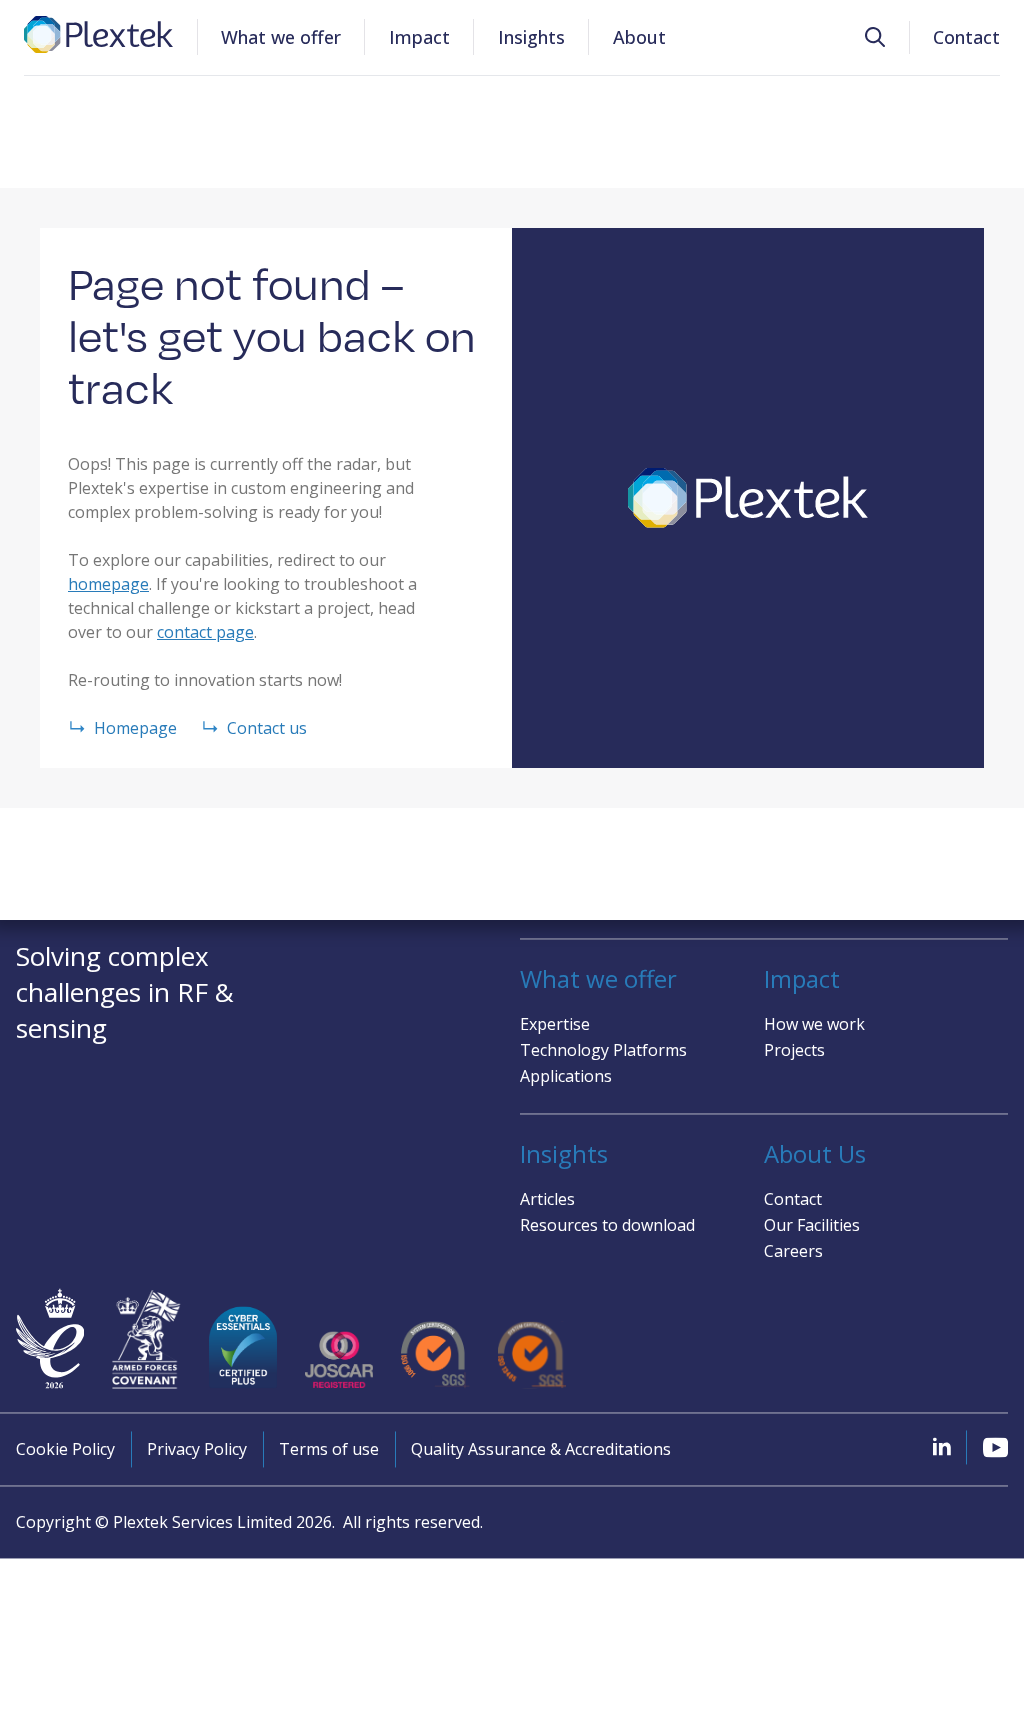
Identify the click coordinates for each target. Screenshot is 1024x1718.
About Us (815, 1154)
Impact (419, 37)
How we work (814, 1024)
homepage (108, 584)
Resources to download (607, 1225)
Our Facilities (812, 1225)
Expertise (555, 1024)
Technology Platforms (603, 1050)
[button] (875, 37)
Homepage (135, 728)
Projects (794, 1050)
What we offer (281, 37)
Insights (531, 37)
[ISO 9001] (435, 1355)
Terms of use (329, 1449)
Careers (793, 1251)
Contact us (267, 728)
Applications (566, 1076)
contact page (205, 632)
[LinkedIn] (942, 1446)
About (639, 37)
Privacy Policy (197, 1449)
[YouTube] (995, 1447)
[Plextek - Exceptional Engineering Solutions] (98, 34)
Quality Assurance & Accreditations (541, 1449)
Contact (966, 37)
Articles (547, 1199)
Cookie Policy (65, 1449)
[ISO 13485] (532, 1355)
